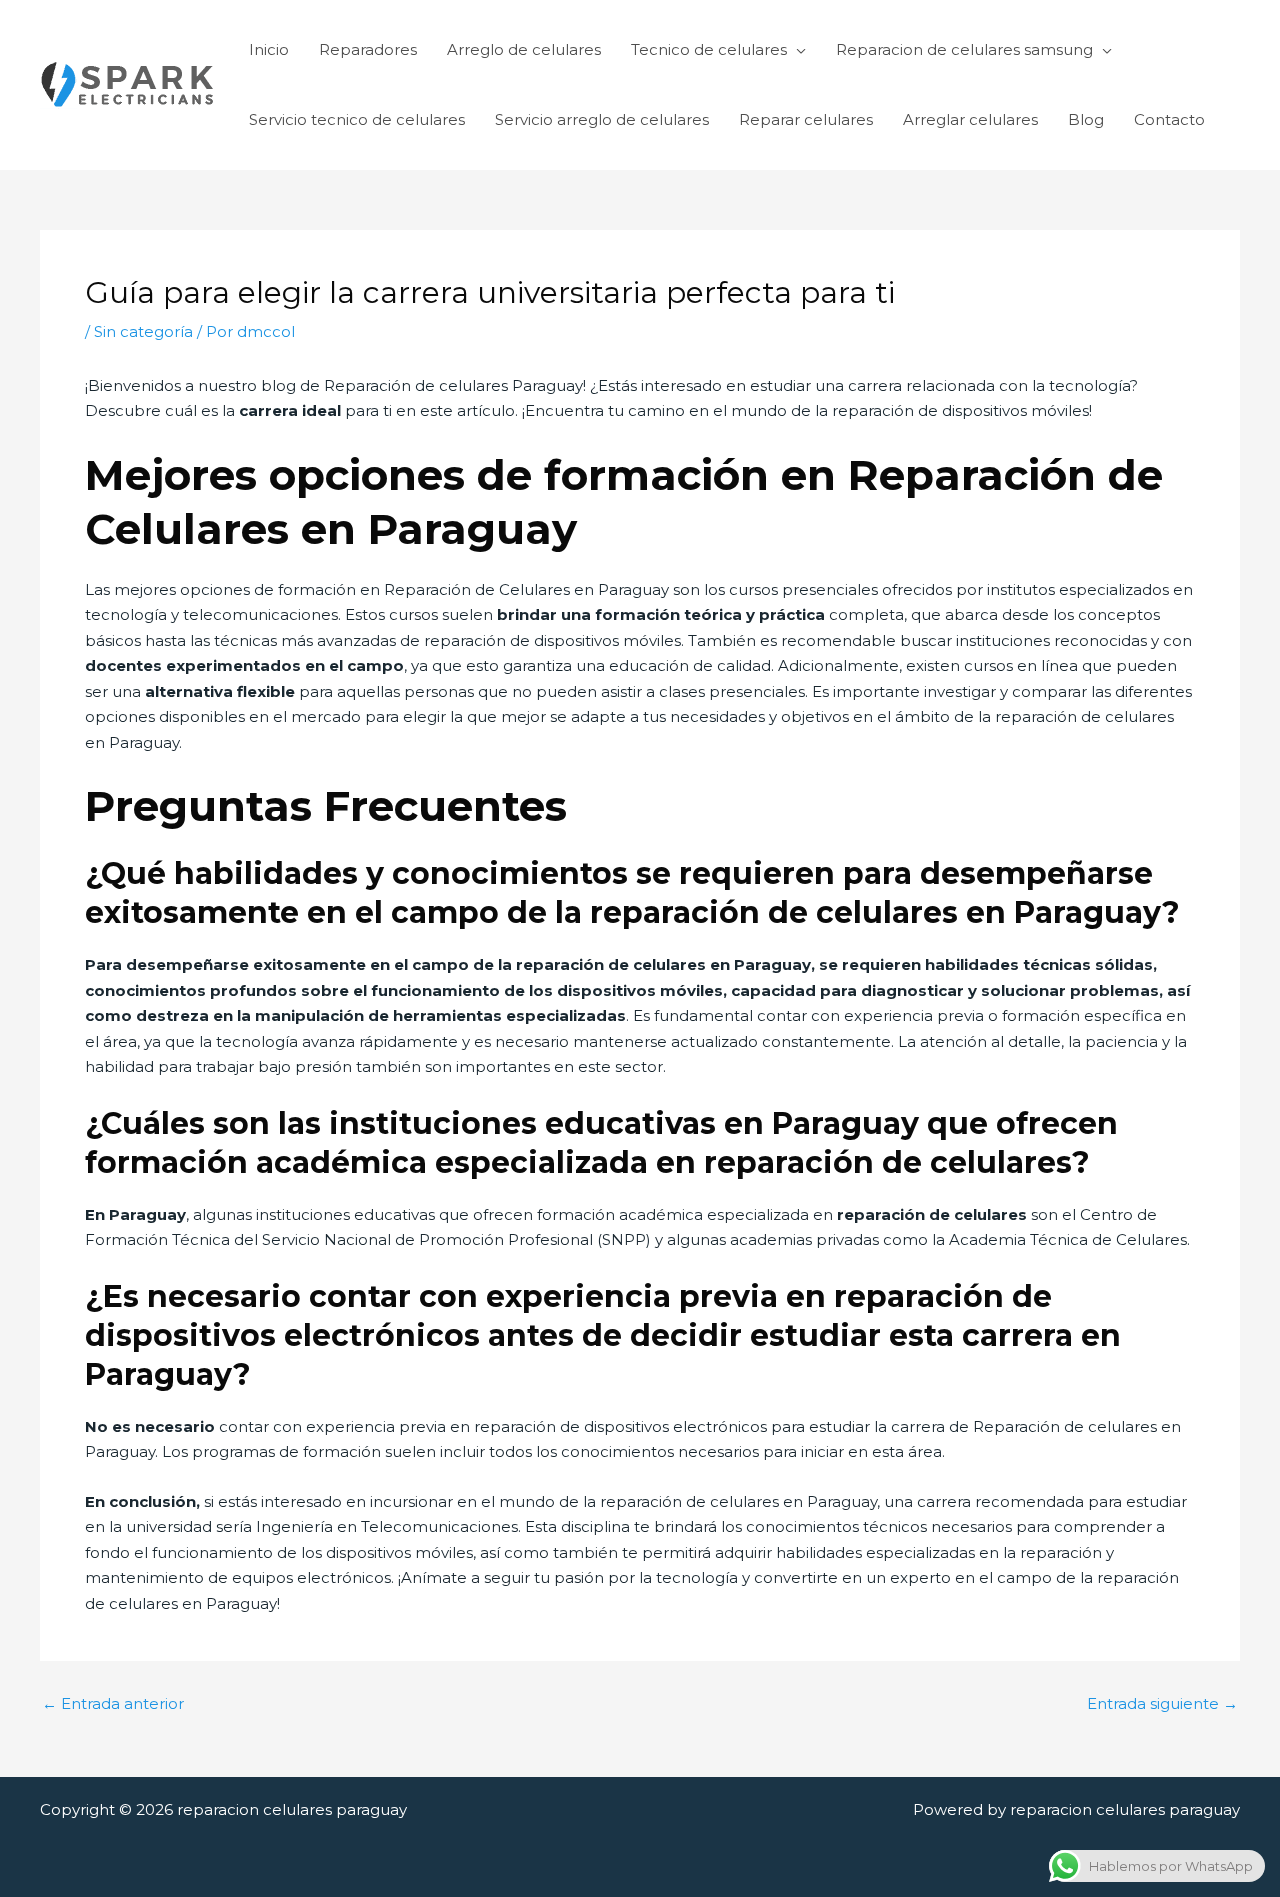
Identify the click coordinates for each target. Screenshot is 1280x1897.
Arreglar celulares (970, 119)
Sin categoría (143, 331)
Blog (1086, 119)
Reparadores (368, 49)
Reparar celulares (806, 119)
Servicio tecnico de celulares (357, 119)
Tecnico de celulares (709, 49)
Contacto (1169, 119)
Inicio (269, 49)
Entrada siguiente (1162, 1703)
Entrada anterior (113, 1703)
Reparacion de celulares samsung (964, 49)
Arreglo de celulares (524, 49)
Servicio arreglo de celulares (602, 119)
